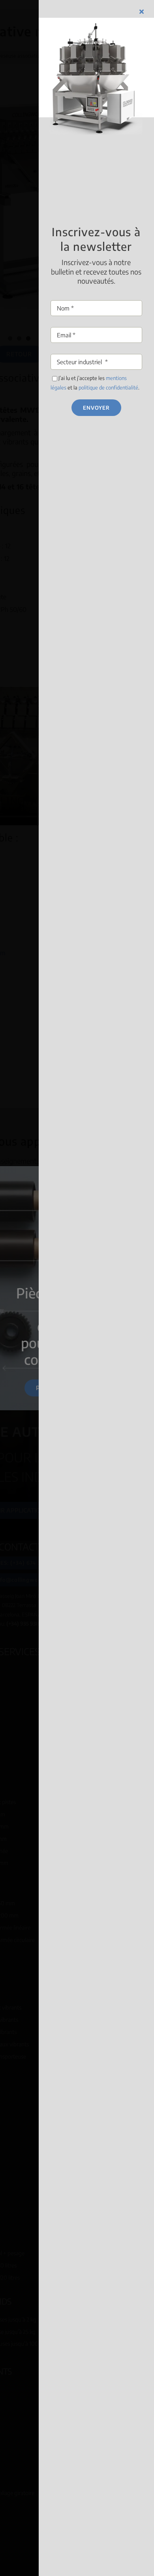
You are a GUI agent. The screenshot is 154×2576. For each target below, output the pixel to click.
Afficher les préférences (77, 1335)
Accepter (77, 1291)
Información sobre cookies (48, 1350)
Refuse (77, 1313)
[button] (141, 1230)
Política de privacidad (108, 1350)
